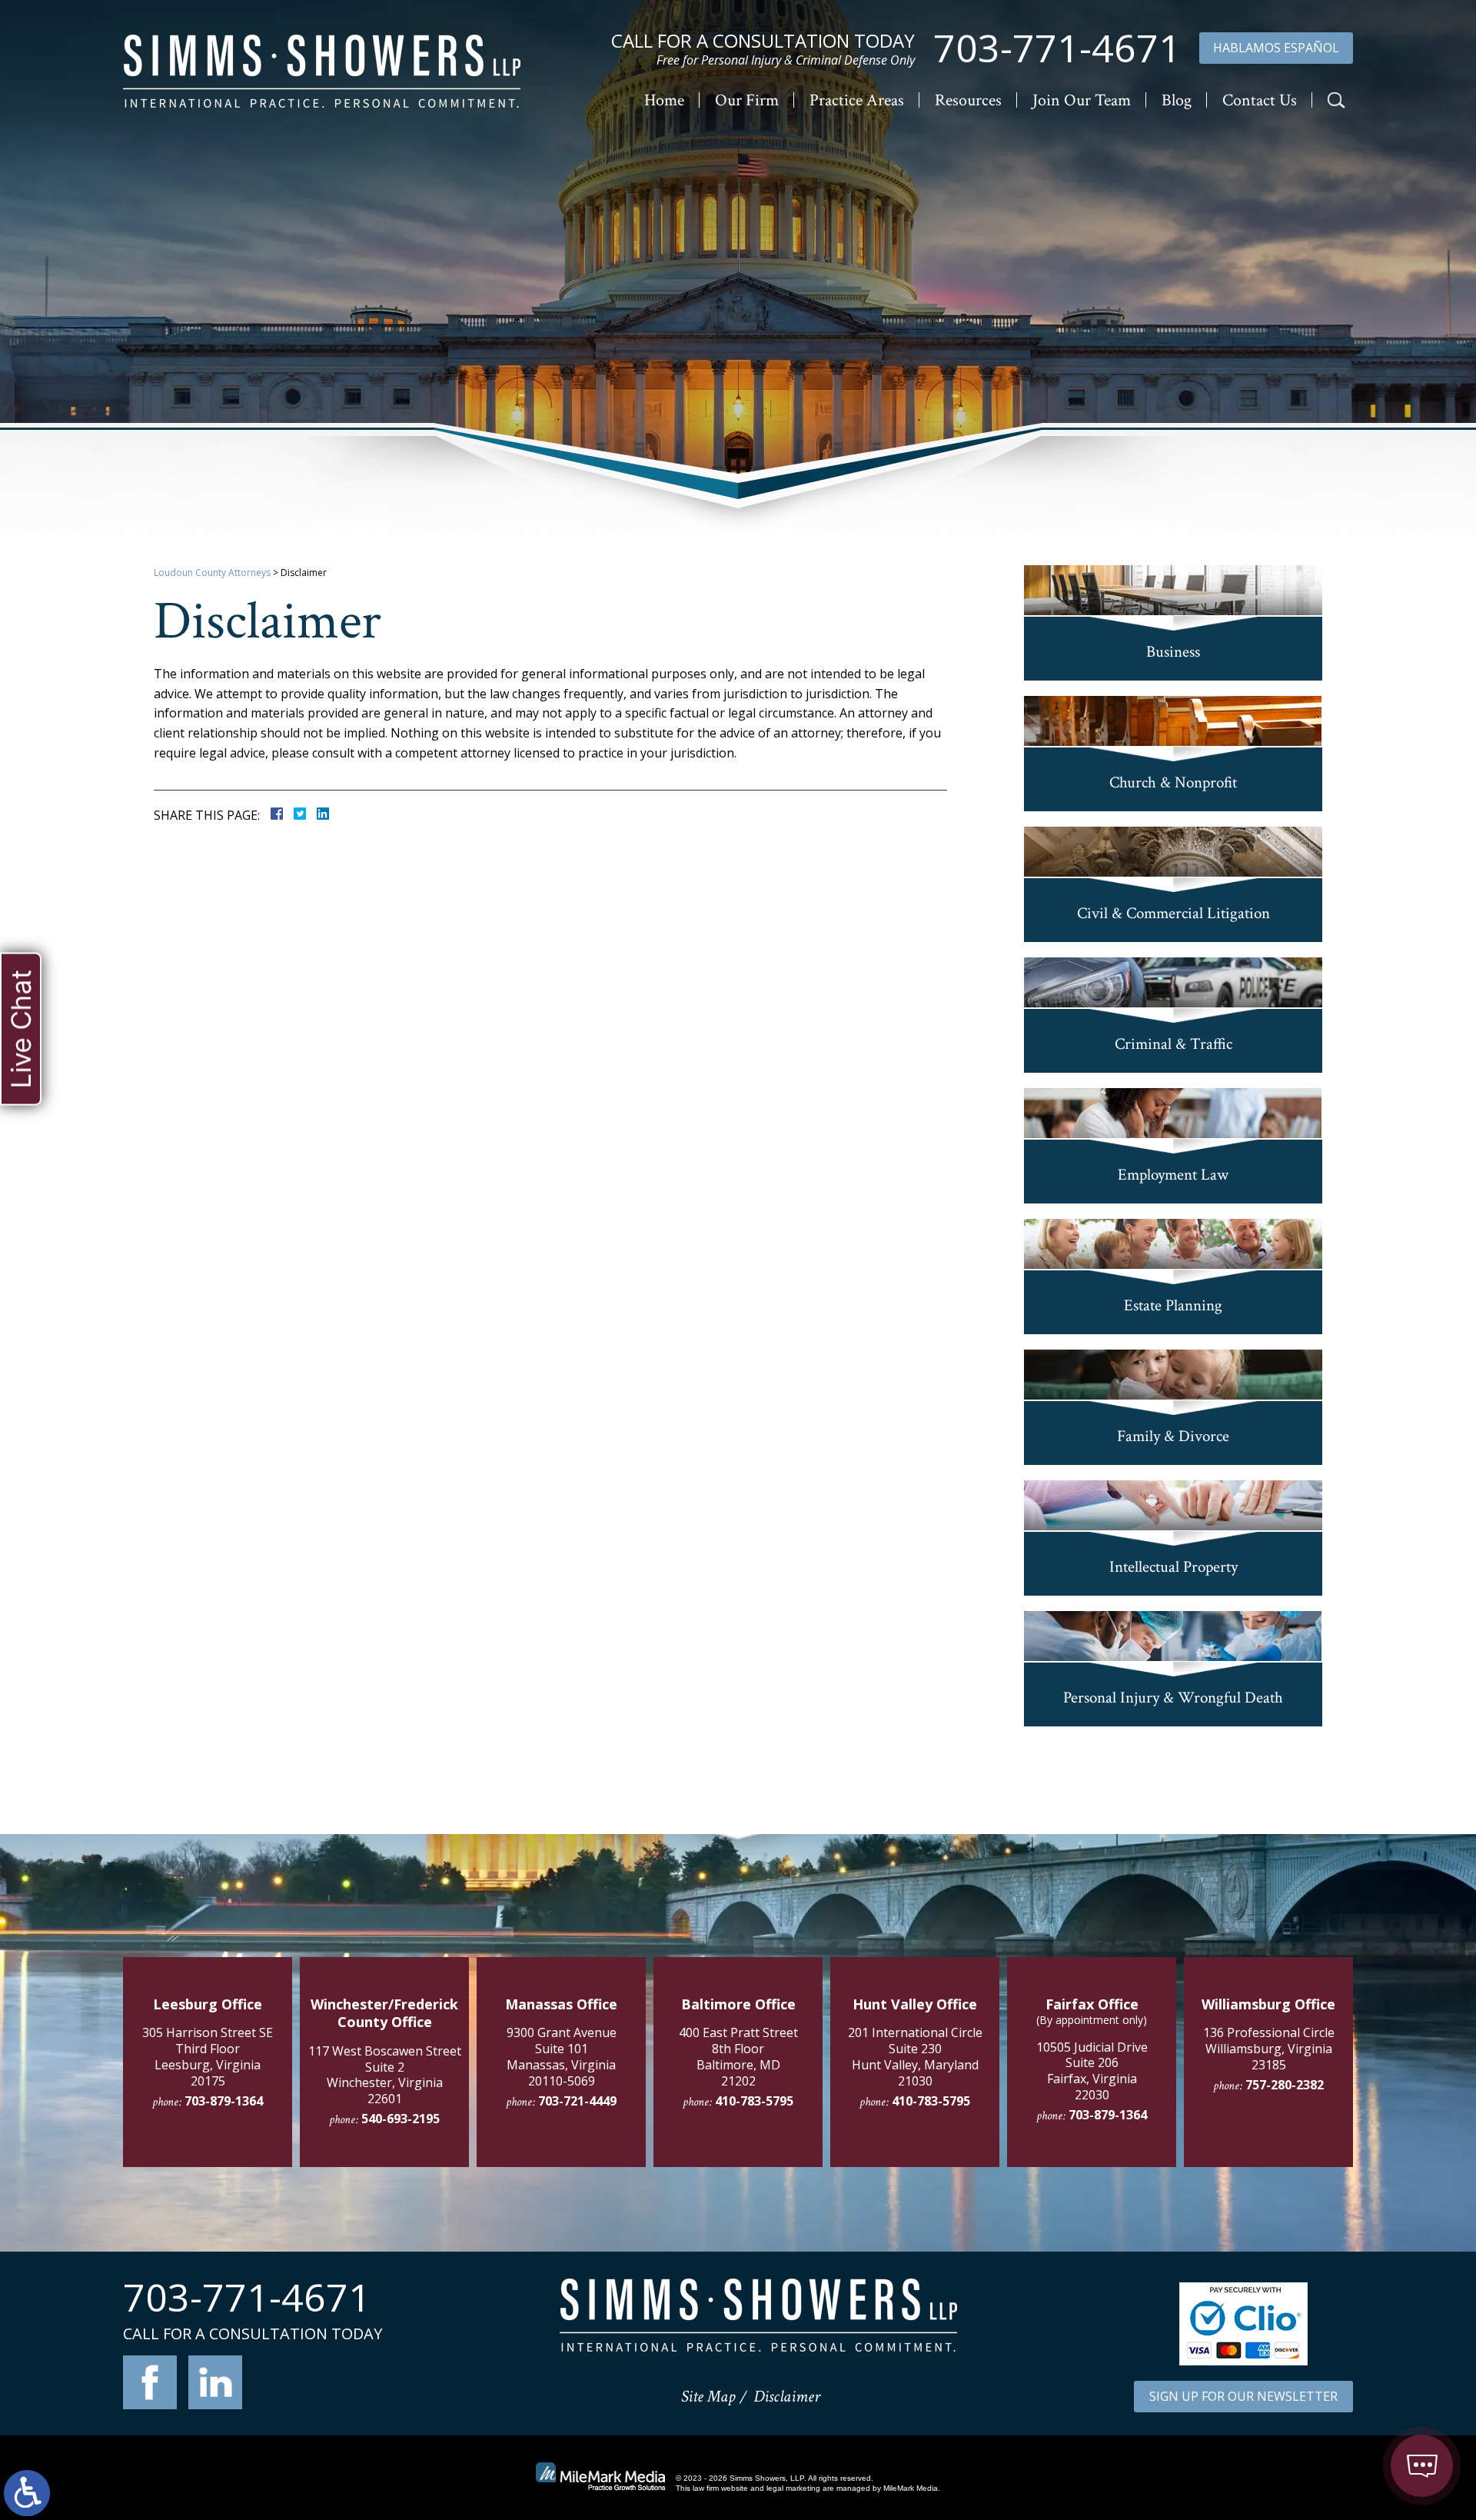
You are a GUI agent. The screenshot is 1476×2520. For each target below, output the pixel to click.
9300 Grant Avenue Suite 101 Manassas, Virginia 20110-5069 (562, 2056)
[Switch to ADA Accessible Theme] (27, 2493)
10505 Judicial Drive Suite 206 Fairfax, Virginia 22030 (1092, 2071)
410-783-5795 (754, 2101)
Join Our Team (1082, 100)
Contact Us (1260, 100)
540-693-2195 (401, 2119)
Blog (1177, 100)
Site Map (708, 2397)
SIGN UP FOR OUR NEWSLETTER (1243, 2396)
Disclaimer (787, 2397)
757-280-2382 (1285, 2085)
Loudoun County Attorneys (212, 573)
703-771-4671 (1057, 48)
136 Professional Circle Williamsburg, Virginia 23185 (1269, 2049)
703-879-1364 (224, 2101)
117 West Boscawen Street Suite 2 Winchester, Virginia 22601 (385, 2075)
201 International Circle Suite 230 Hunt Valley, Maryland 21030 (915, 2056)
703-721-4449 (577, 2101)
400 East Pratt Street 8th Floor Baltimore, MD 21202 (738, 2056)
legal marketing (793, 2488)
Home (664, 100)
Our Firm (747, 100)
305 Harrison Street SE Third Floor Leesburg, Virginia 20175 (208, 2056)
